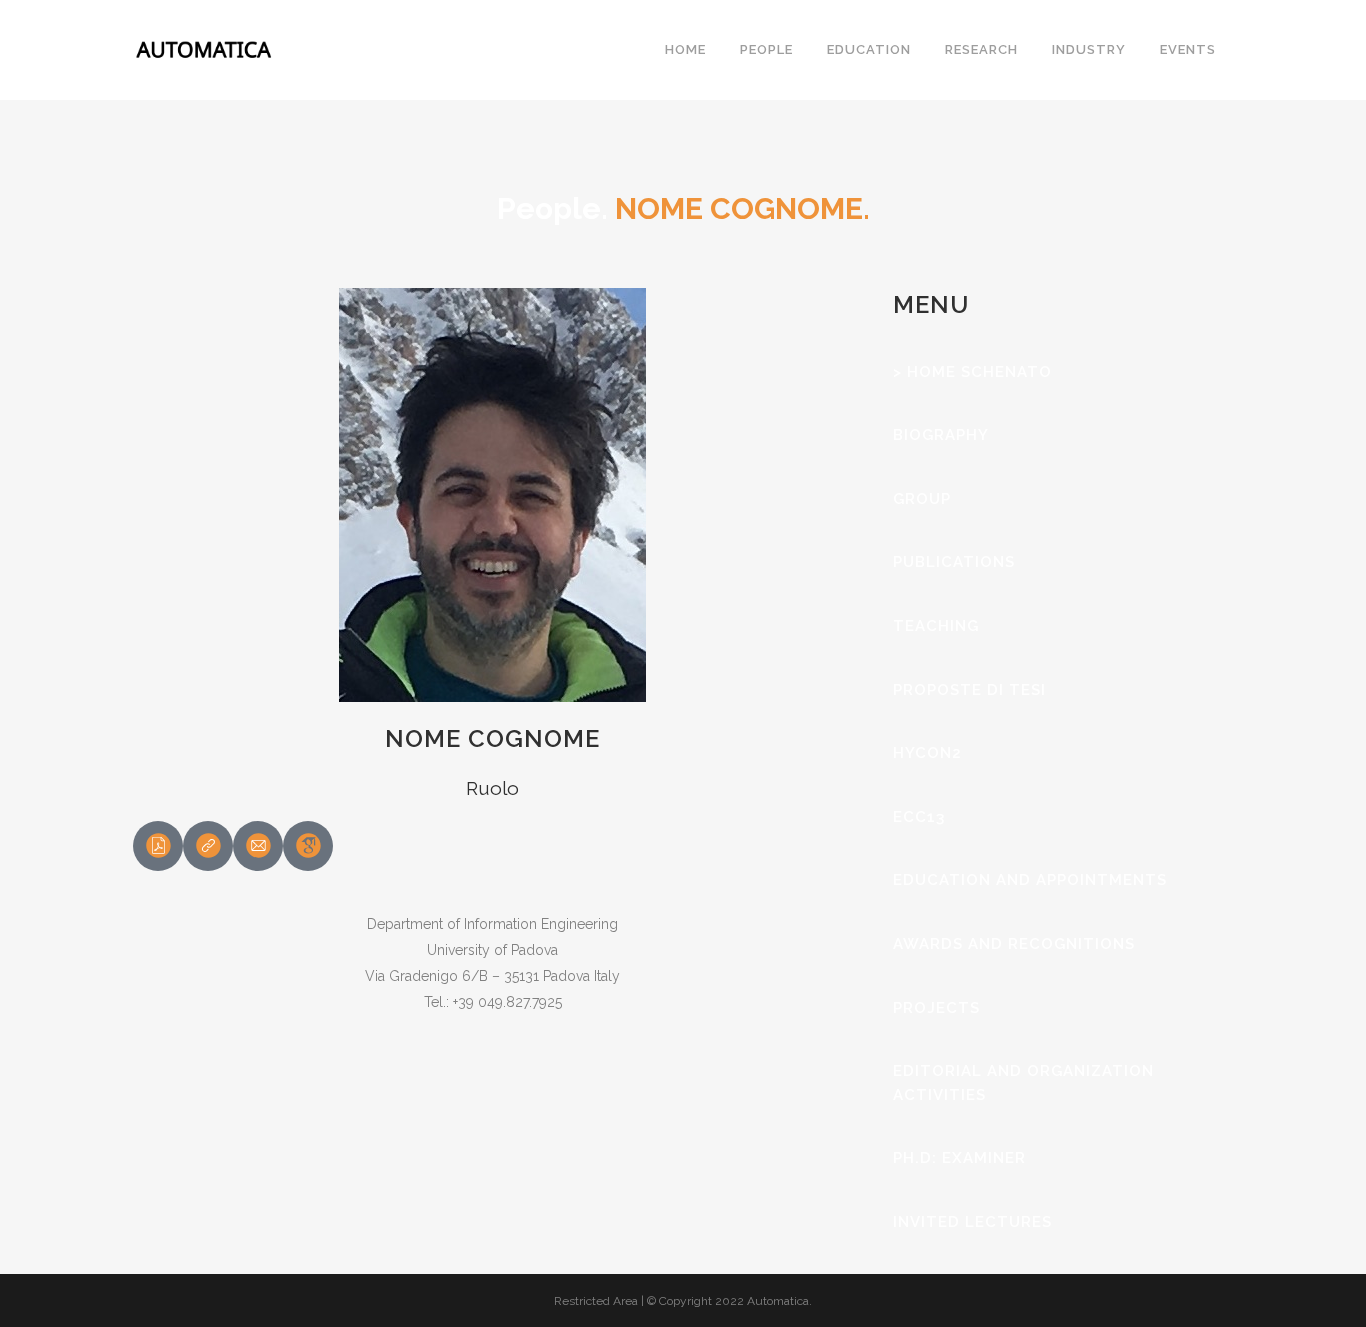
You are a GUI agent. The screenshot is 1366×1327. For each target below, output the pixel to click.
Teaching (936, 626)
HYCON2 (927, 753)
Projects (936, 1008)
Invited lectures (972, 1222)
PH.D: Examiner (959, 1158)
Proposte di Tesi (969, 690)
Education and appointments (1030, 880)
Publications (954, 562)
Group (922, 499)
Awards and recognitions (1014, 944)
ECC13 (919, 817)
